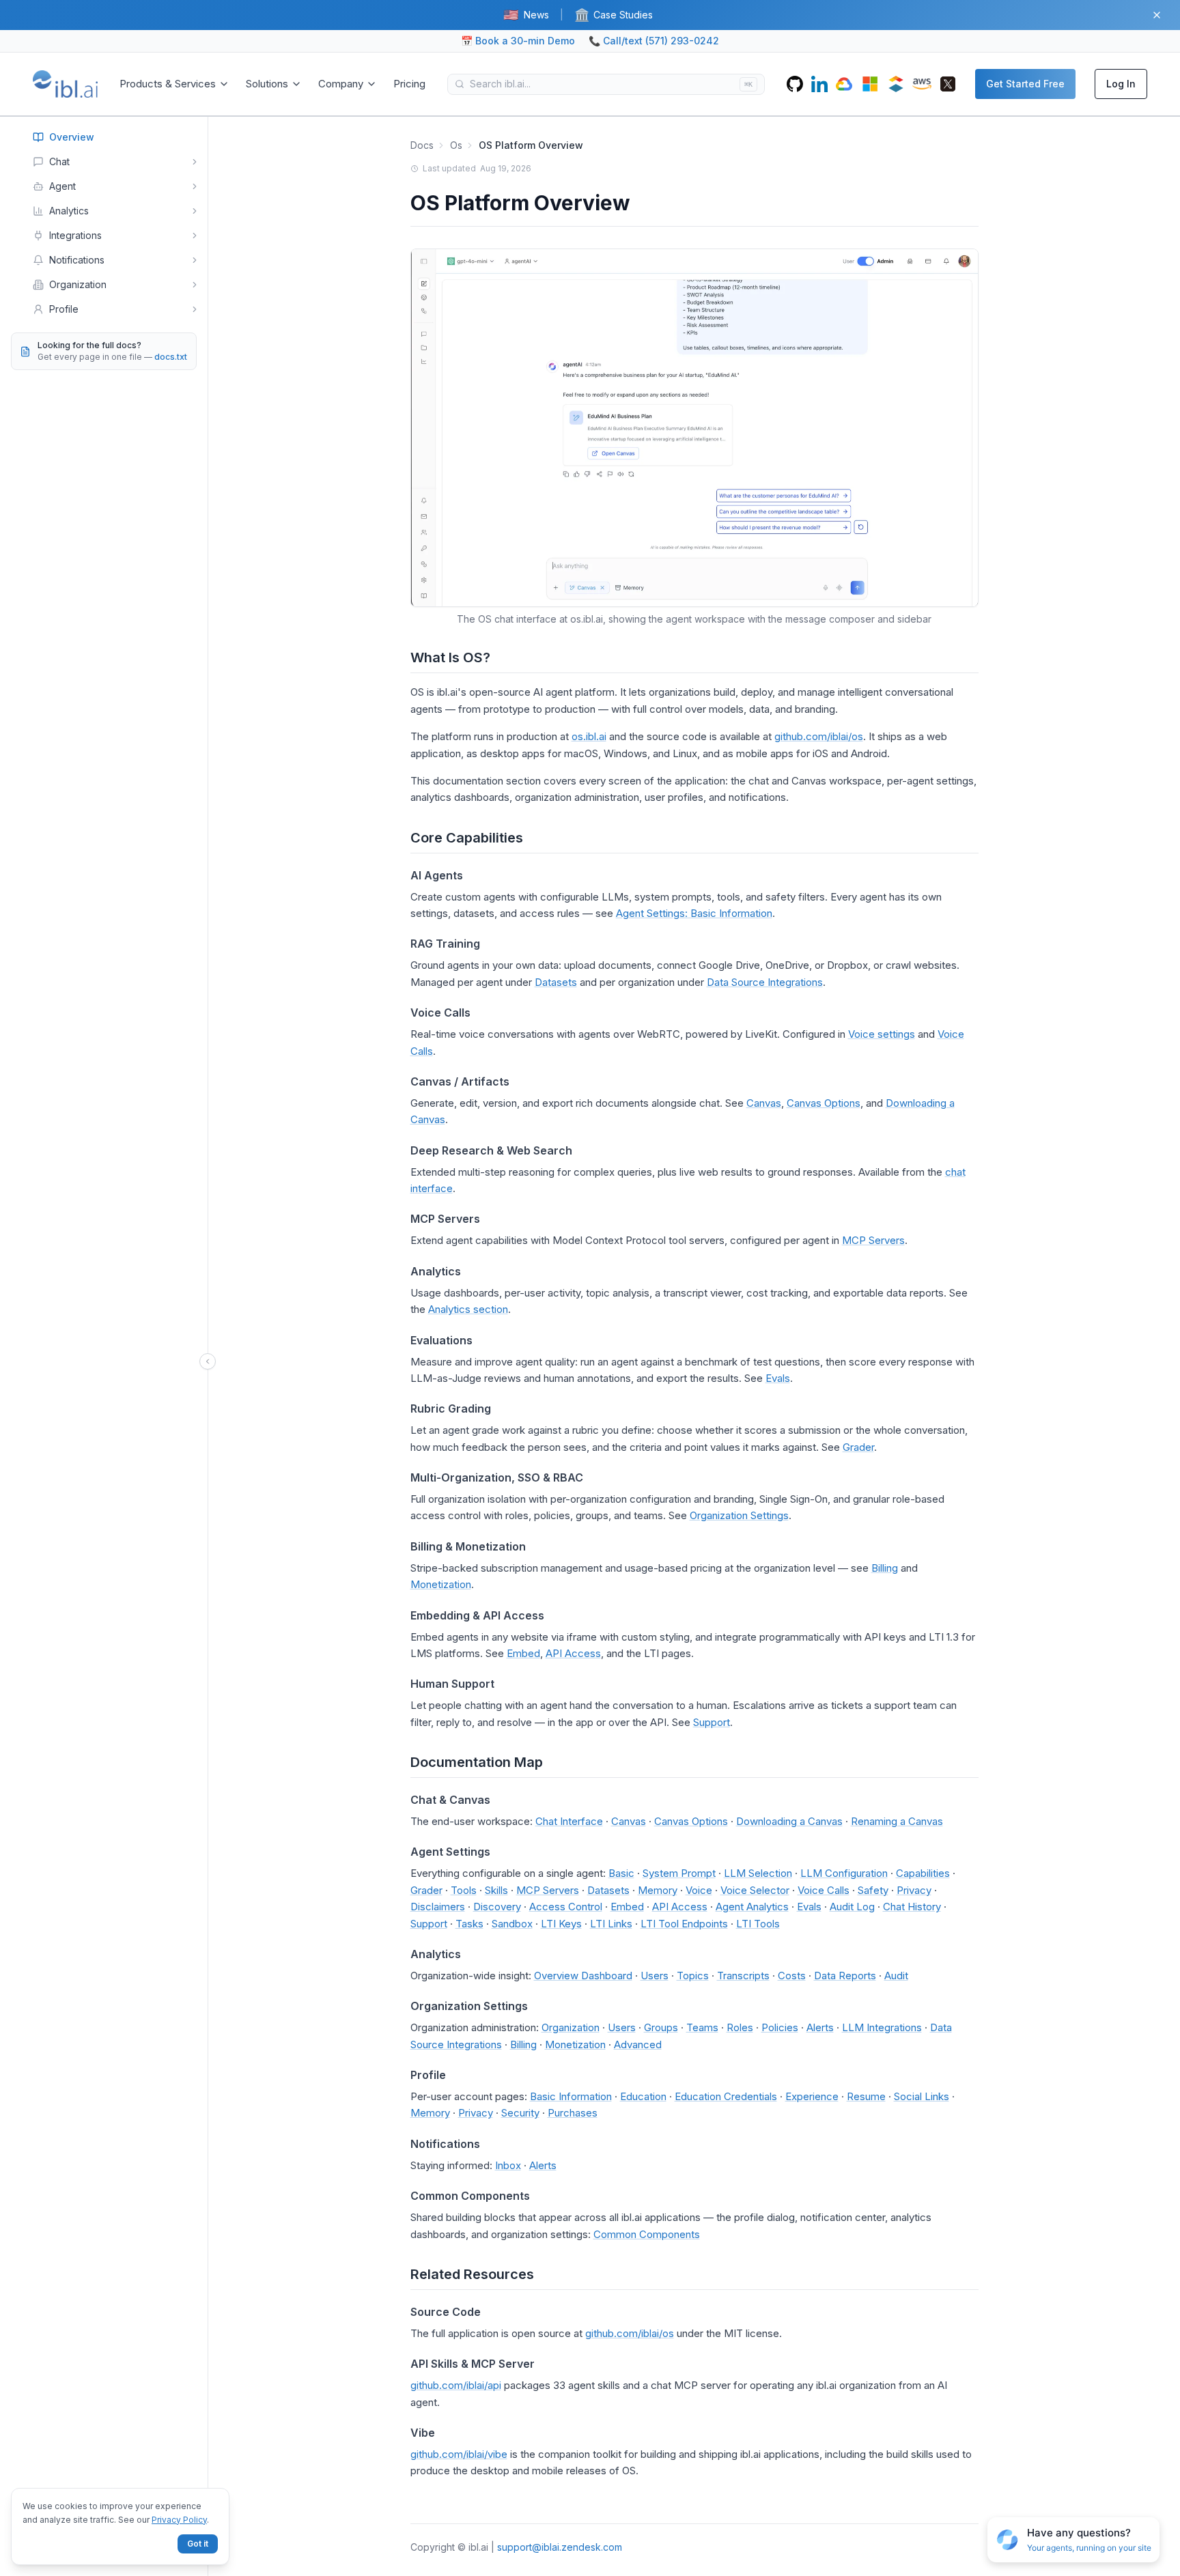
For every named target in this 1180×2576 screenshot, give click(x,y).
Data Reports (845, 1976)
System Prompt (679, 1873)
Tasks (469, 1924)
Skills (496, 1890)
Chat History (912, 1907)
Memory (658, 1890)
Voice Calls (824, 1890)
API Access (573, 1653)
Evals (778, 1378)
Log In (1121, 84)
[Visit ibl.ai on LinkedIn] (819, 84)
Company (341, 84)
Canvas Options (824, 1103)
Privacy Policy (179, 2520)
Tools (464, 1890)
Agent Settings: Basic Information (694, 913)
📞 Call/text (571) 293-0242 (654, 41)
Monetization (441, 1584)
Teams (702, 2027)
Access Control (566, 1907)
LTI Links (611, 1924)
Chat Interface (569, 1821)
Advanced (638, 2044)
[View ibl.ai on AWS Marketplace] (922, 84)
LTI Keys (561, 1924)
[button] (1073, 2540)
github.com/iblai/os (819, 736)
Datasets (556, 982)
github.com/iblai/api (456, 2385)
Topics (693, 1976)
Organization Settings (739, 1515)
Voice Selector (755, 1890)
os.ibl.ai (589, 736)
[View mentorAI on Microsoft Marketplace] (870, 84)
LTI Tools (758, 1924)
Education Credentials (726, 2096)
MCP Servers (873, 1240)
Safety (873, 1890)
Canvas (764, 1103)
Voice (699, 1890)
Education (643, 2096)
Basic (621, 1873)
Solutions (267, 84)
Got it (198, 2544)
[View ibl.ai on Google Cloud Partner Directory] (844, 84)
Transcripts (743, 1976)
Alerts (820, 2027)
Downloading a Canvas (789, 1821)
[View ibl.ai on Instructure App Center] (896, 84)
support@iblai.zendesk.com (560, 2547)
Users (655, 1976)
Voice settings (882, 1034)
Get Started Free (1025, 84)
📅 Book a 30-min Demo (518, 41)
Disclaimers (438, 1907)
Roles (740, 2027)
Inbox (508, 2165)
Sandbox (512, 1924)
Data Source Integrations (765, 982)
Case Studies (614, 15)
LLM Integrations (882, 2027)
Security (520, 2113)
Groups (661, 2027)
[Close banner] (1157, 15)
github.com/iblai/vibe (459, 2454)
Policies (780, 2027)
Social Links (922, 2096)
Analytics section (468, 1309)
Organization (571, 2027)
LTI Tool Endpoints (684, 1924)
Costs (792, 1976)
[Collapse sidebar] (208, 1361)
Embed (523, 1653)
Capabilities (923, 1873)
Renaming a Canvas (897, 1821)
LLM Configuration (844, 1873)
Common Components (647, 2234)
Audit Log (852, 1907)
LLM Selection (758, 1873)
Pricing (409, 84)
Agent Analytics (752, 1907)
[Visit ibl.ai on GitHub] (795, 84)
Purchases (573, 2113)
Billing (885, 1568)
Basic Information (571, 2096)
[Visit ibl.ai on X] (948, 84)
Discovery (497, 1907)
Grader (858, 1447)
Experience (812, 2096)
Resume (866, 2096)
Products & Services (168, 84)
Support (712, 1722)
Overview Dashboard (583, 1976)
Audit (896, 1976)
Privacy (914, 1890)
